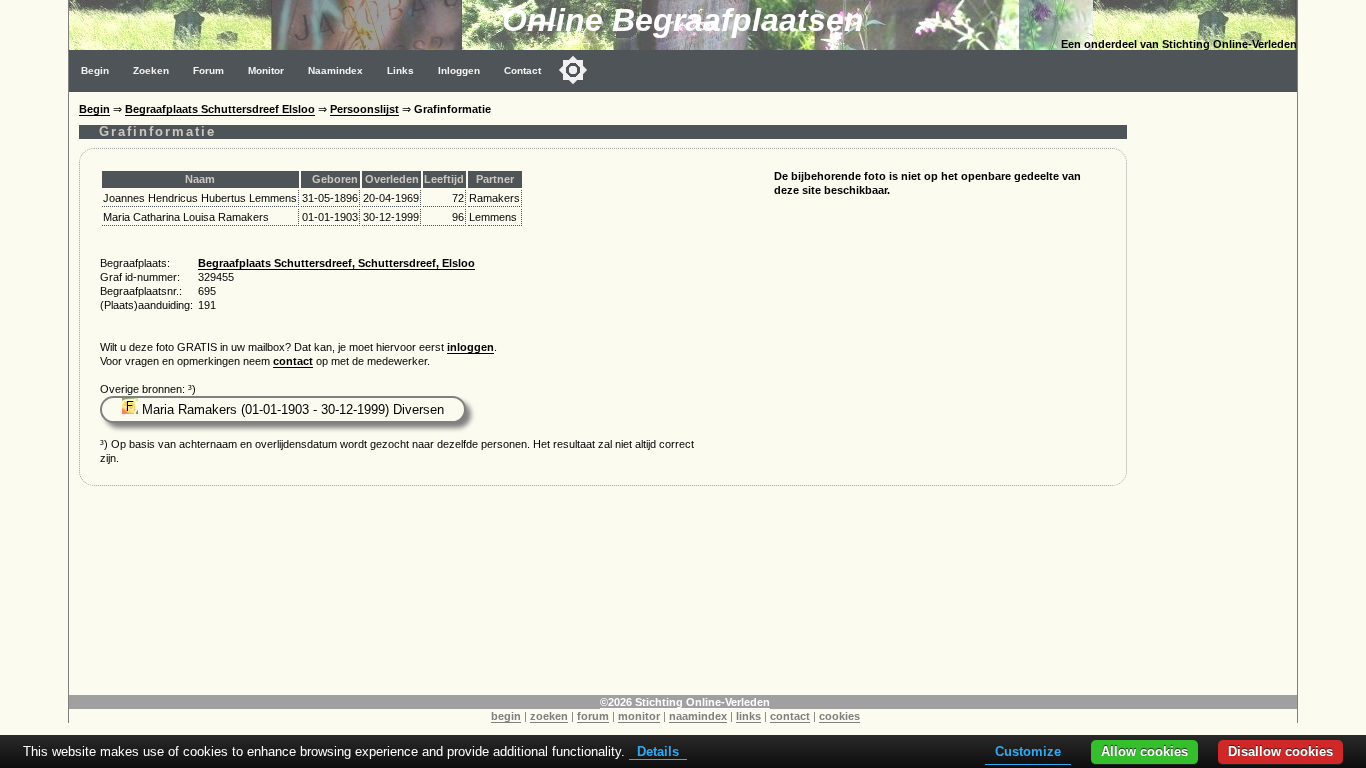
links (748, 716)
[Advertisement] (1217, 392)
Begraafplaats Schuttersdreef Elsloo (220, 109)
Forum (208, 70)
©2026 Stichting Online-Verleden (685, 702)
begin (506, 716)
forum (593, 716)
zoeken (549, 716)
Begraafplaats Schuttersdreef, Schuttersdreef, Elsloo (336, 263)
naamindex (698, 716)
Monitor (266, 70)
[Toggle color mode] (573, 70)
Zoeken (151, 70)
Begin (95, 70)
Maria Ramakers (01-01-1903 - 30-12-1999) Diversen (291, 409)
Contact (522, 70)
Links (400, 70)
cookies (839, 716)
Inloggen (459, 70)
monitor (639, 716)
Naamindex (335, 70)
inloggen (470, 347)
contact (293, 361)
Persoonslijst (364, 109)
